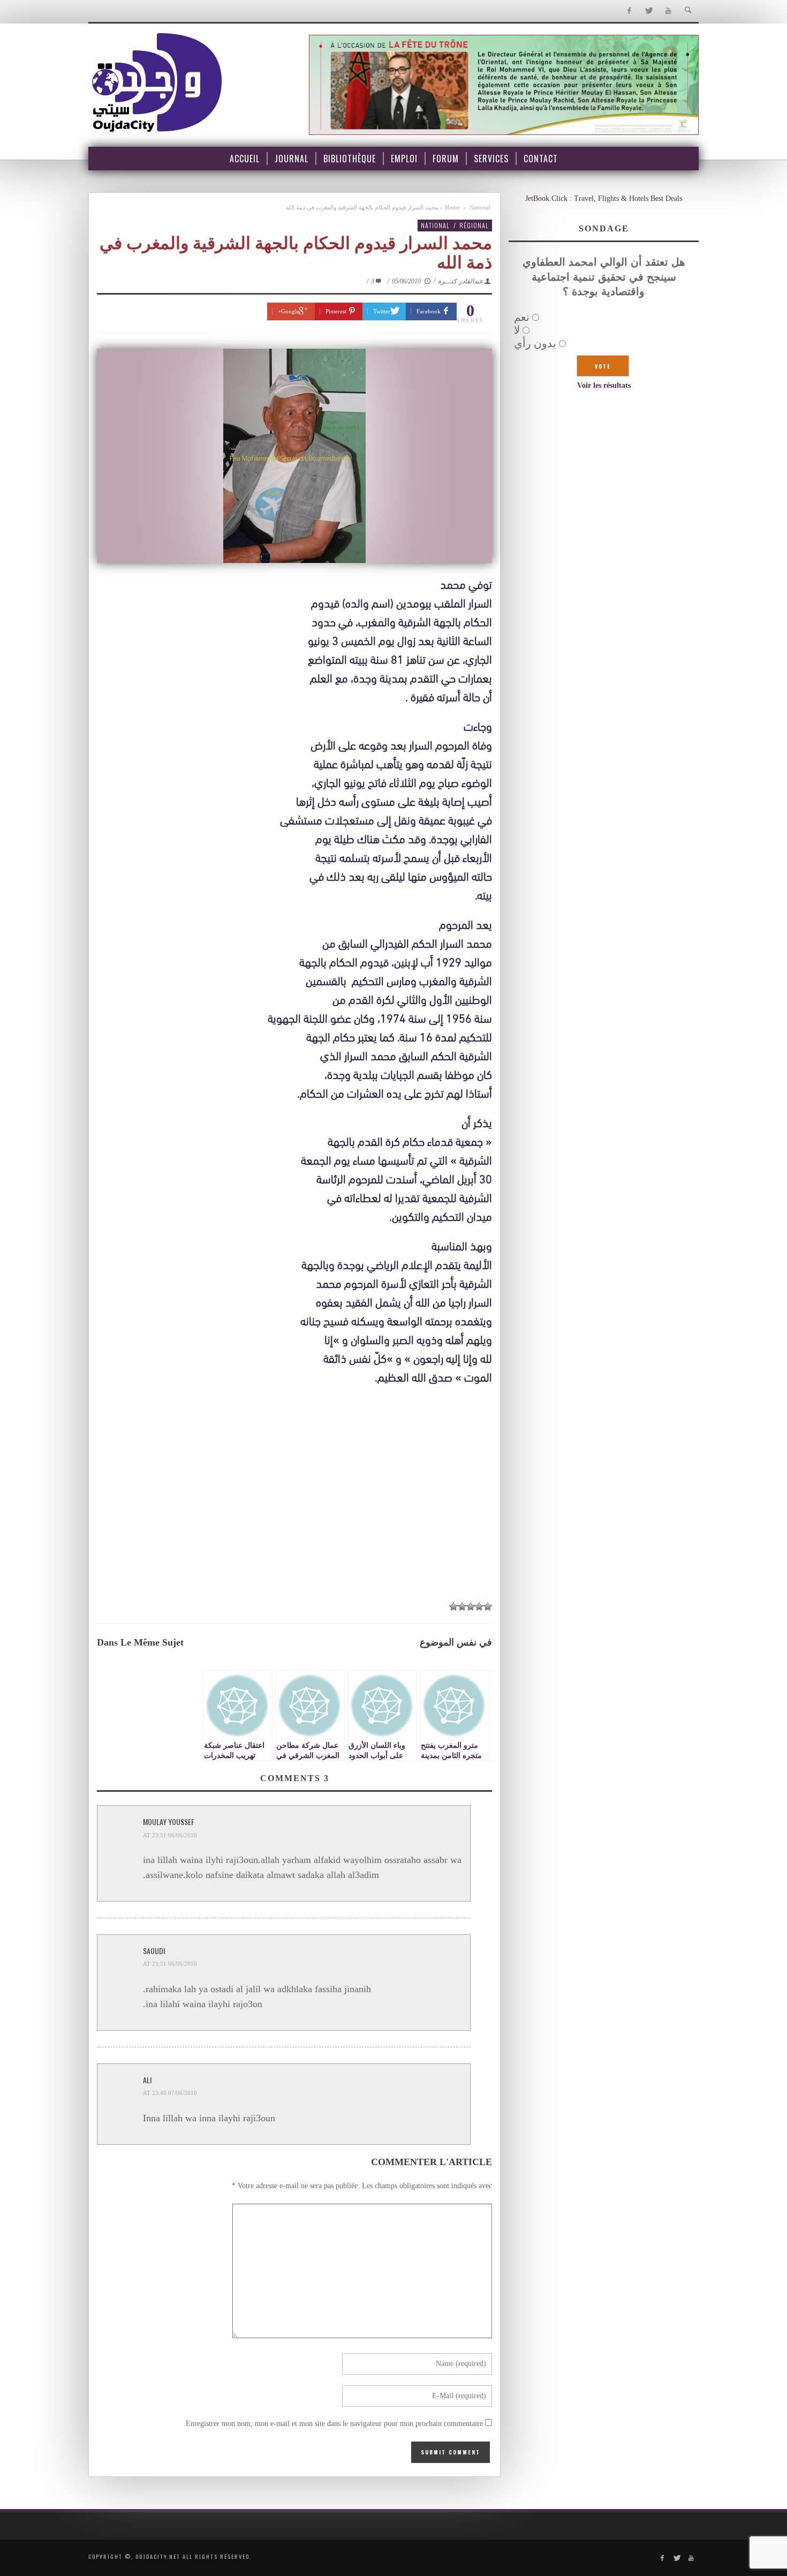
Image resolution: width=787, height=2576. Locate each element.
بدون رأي (535, 343)
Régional (474, 225)
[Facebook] (629, 11)
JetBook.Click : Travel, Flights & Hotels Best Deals (604, 198)
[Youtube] (668, 11)
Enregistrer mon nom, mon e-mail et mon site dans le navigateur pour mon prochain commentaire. (333, 2424)
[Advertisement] (294, 1514)
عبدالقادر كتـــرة (460, 281)
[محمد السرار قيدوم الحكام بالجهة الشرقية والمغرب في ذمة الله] (294, 456)
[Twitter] (649, 11)
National (480, 207)
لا (517, 330)
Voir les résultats (604, 385)
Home (452, 207)
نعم (522, 317)
